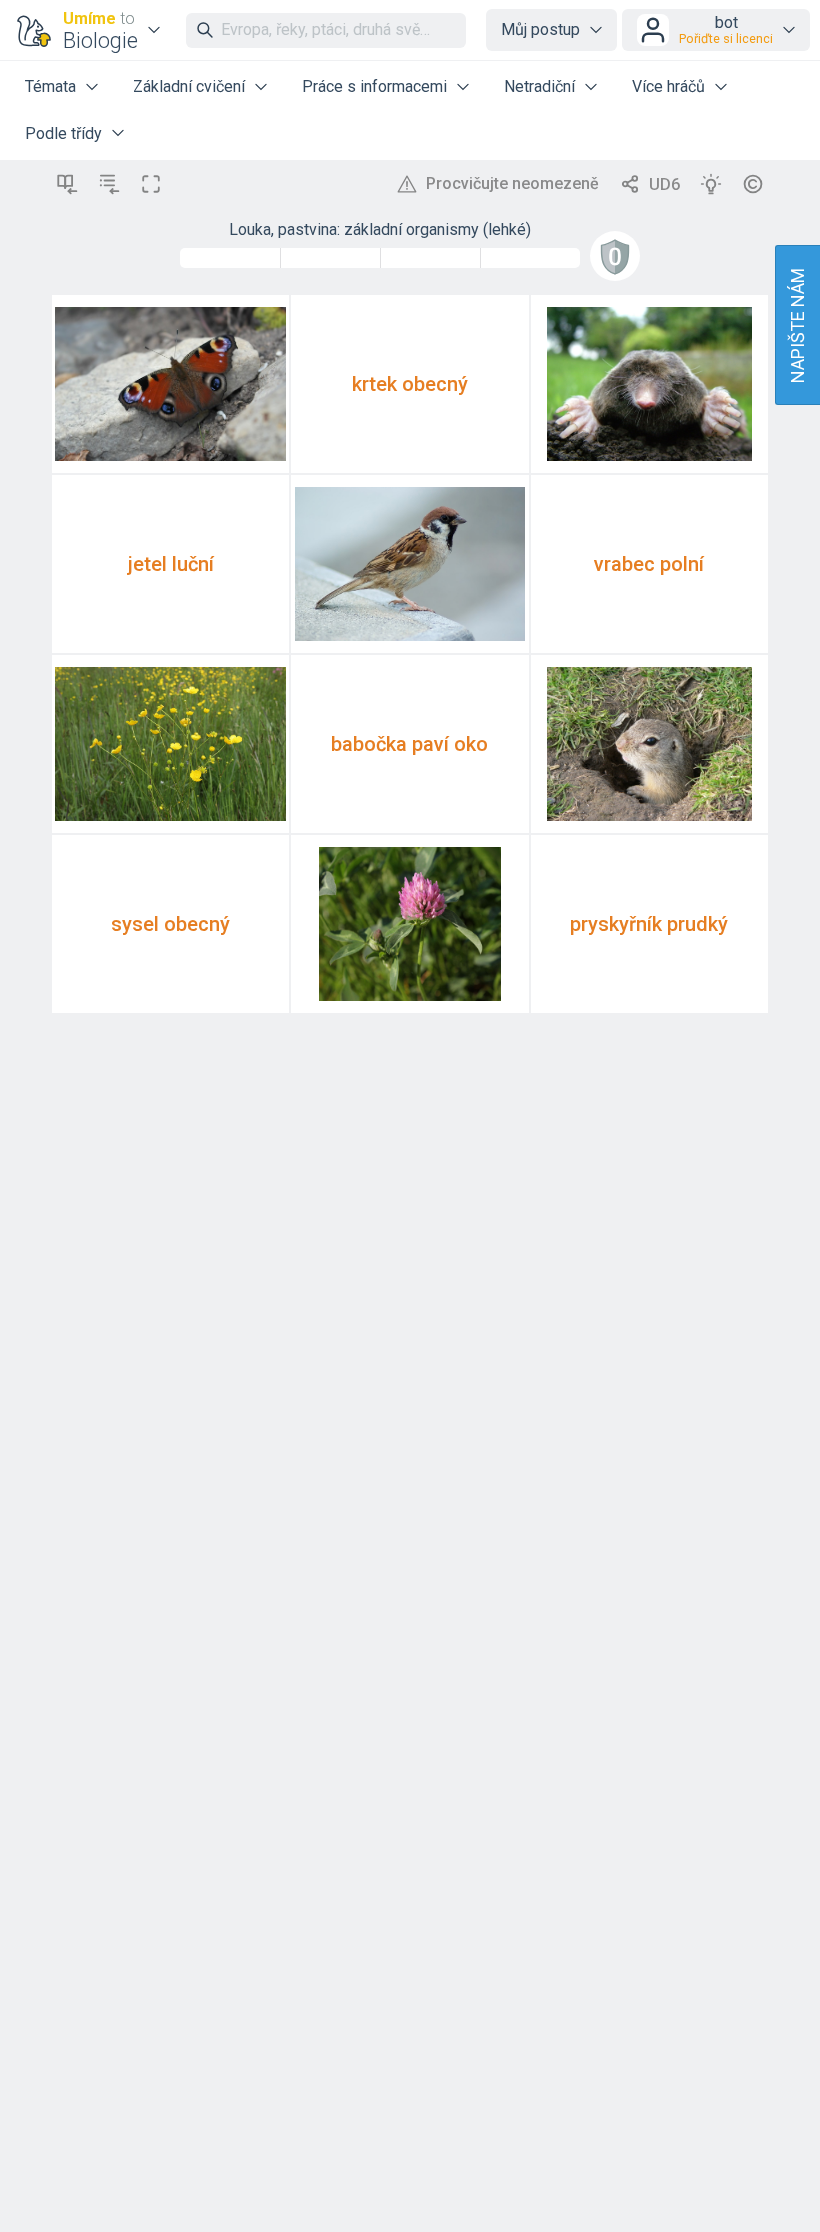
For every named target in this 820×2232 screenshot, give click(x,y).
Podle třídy (63, 133)
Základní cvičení (189, 86)
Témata (50, 86)
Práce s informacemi (374, 86)
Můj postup (540, 29)
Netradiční (539, 86)
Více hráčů (668, 86)
